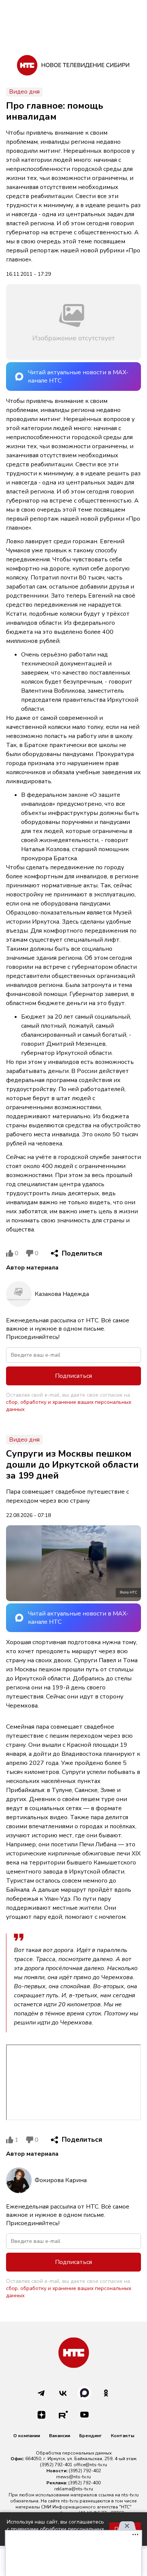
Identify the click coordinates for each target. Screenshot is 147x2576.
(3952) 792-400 (84, 2483)
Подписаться (73, 1376)
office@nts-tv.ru (90, 2465)
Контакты (122, 2436)
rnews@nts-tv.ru (73, 2477)
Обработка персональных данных (74, 2453)
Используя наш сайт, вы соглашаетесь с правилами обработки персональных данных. (55, 2529)
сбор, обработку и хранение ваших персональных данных (69, 1406)
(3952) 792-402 (85, 2471)
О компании (27, 2436)
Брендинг (90, 2436)
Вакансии (60, 2436)
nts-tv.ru (130, 2495)
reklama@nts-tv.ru (74, 2489)
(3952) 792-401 (56, 2465)
